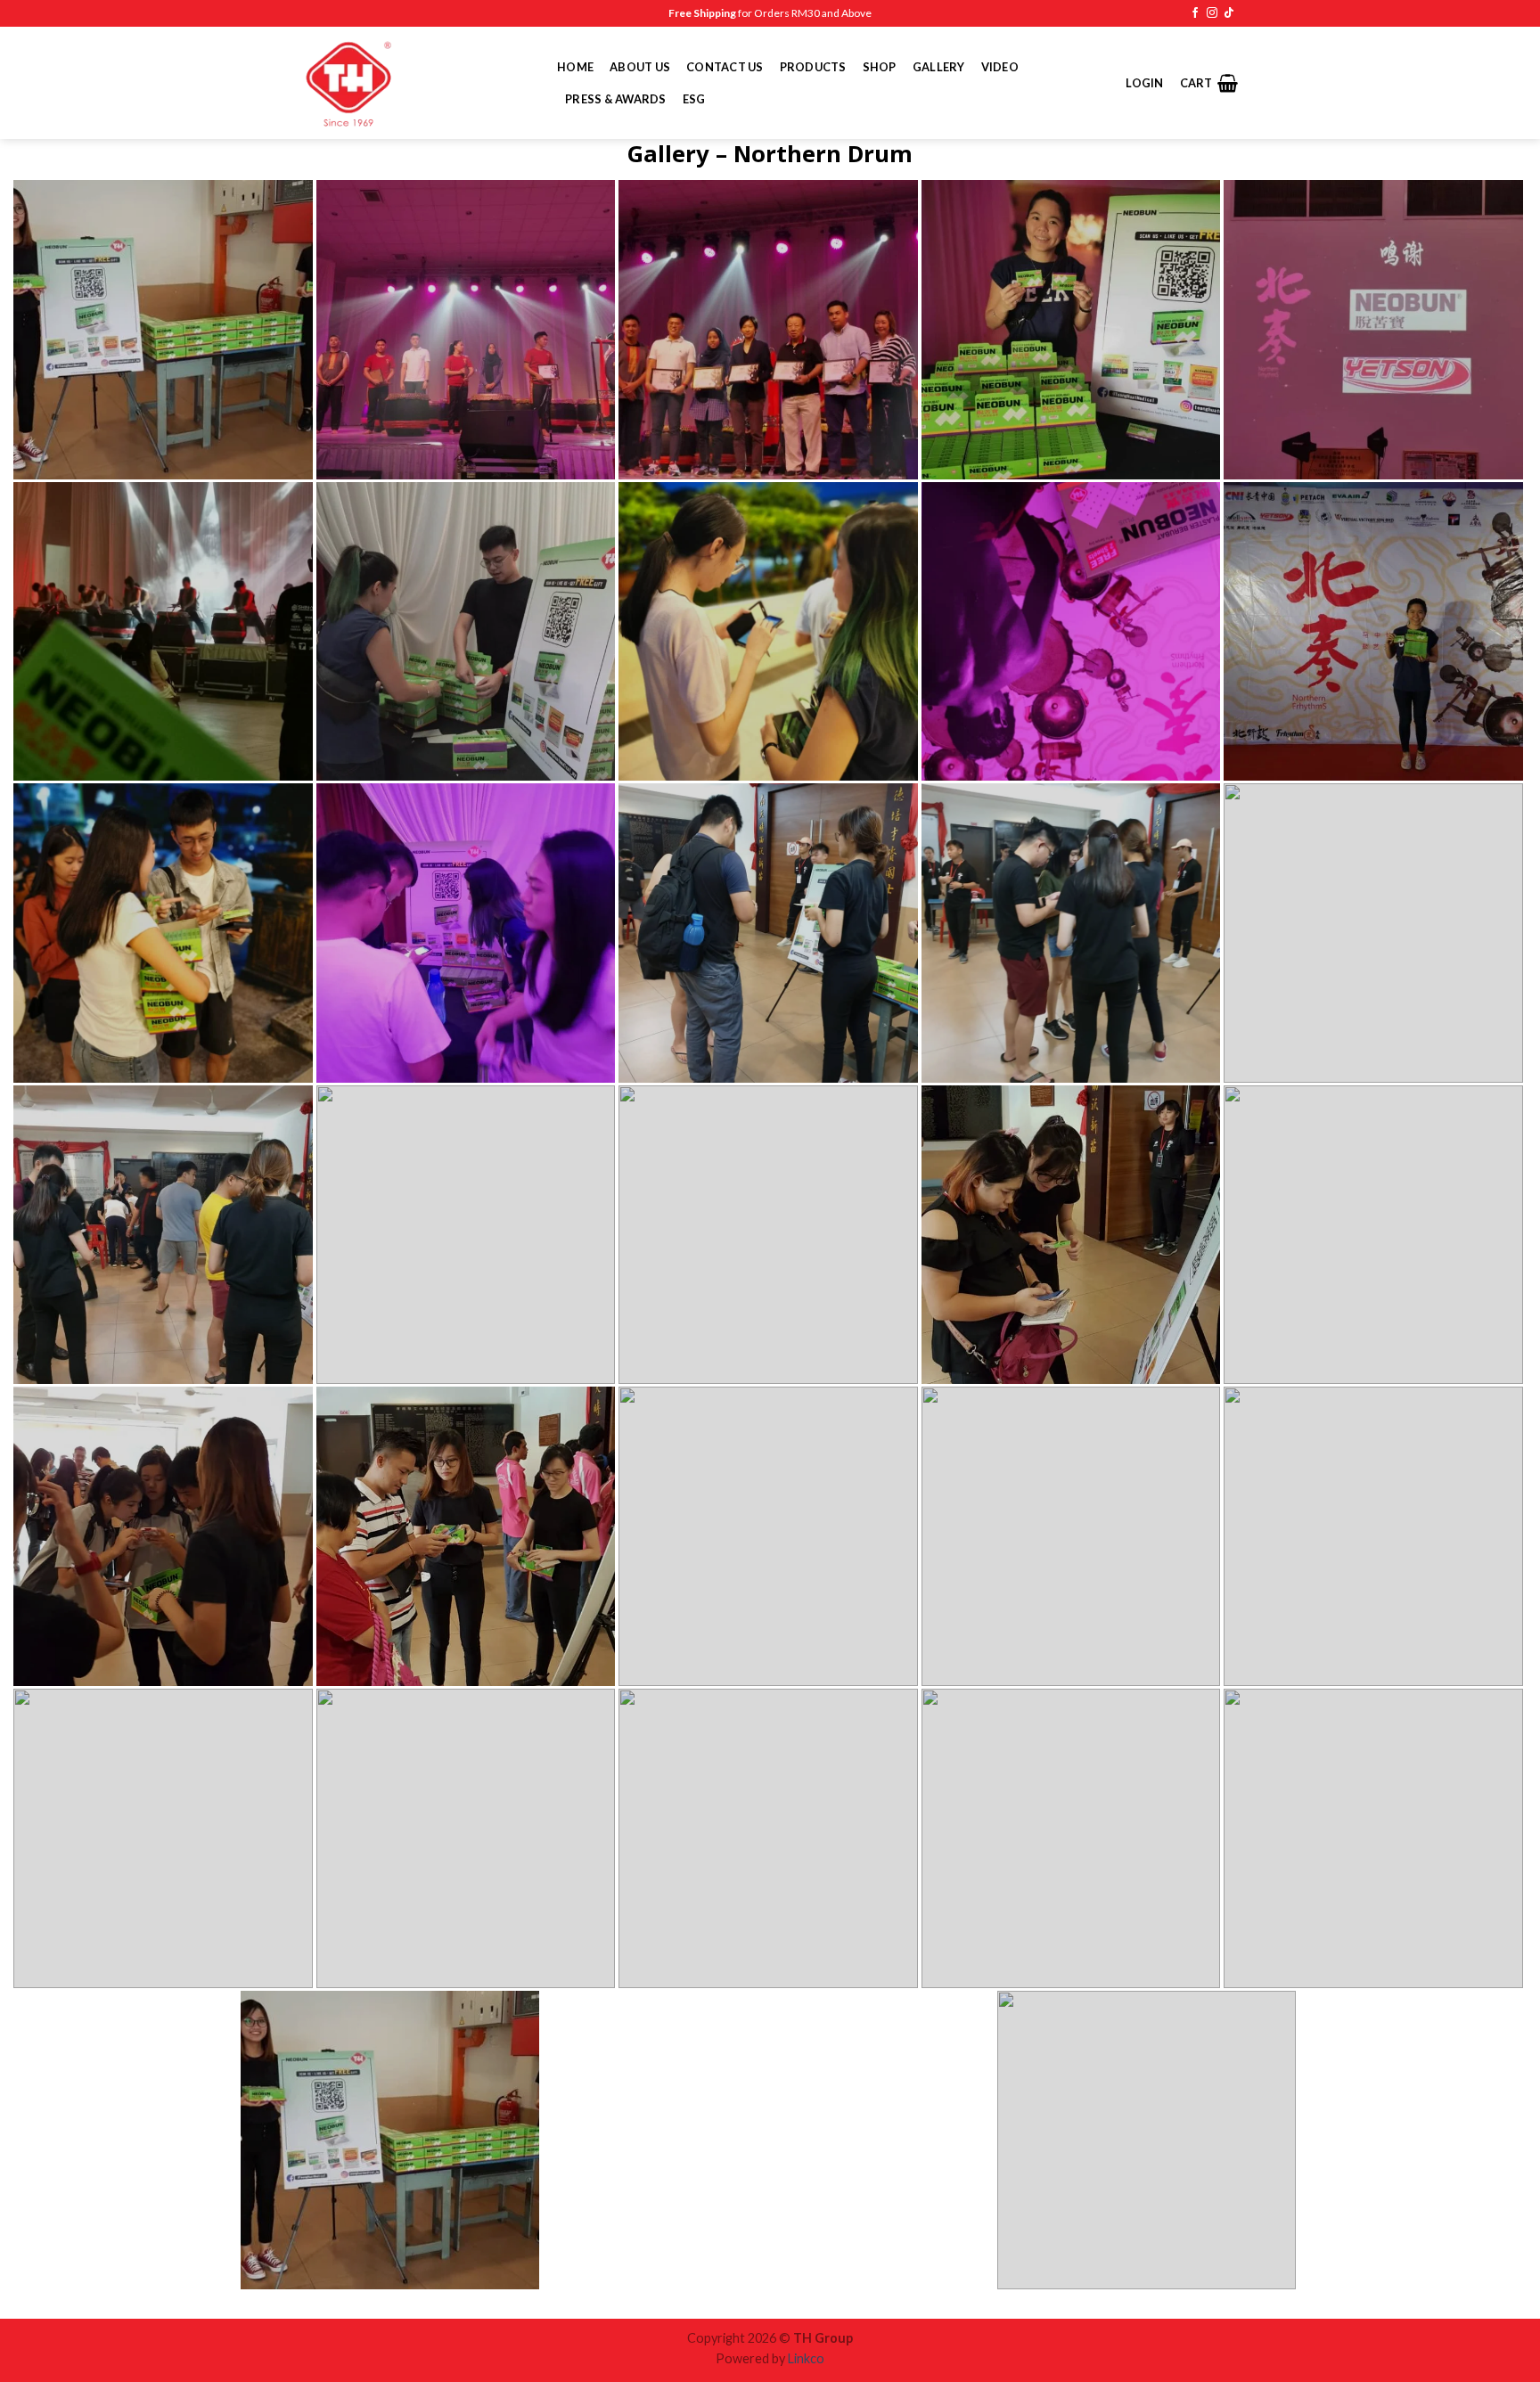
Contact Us (725, 67)
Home (575, 67)
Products (813, 67)
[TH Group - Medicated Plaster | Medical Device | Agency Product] (416, 83)
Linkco (806, 2358)
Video (1000, 67)
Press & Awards (616, 99)
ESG (694, 99)
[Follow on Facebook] (1195, 13)
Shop (880, 67)
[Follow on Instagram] (1212, 13)
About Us (640, 67)
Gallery (939, 67)
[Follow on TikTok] (1229, 13)
